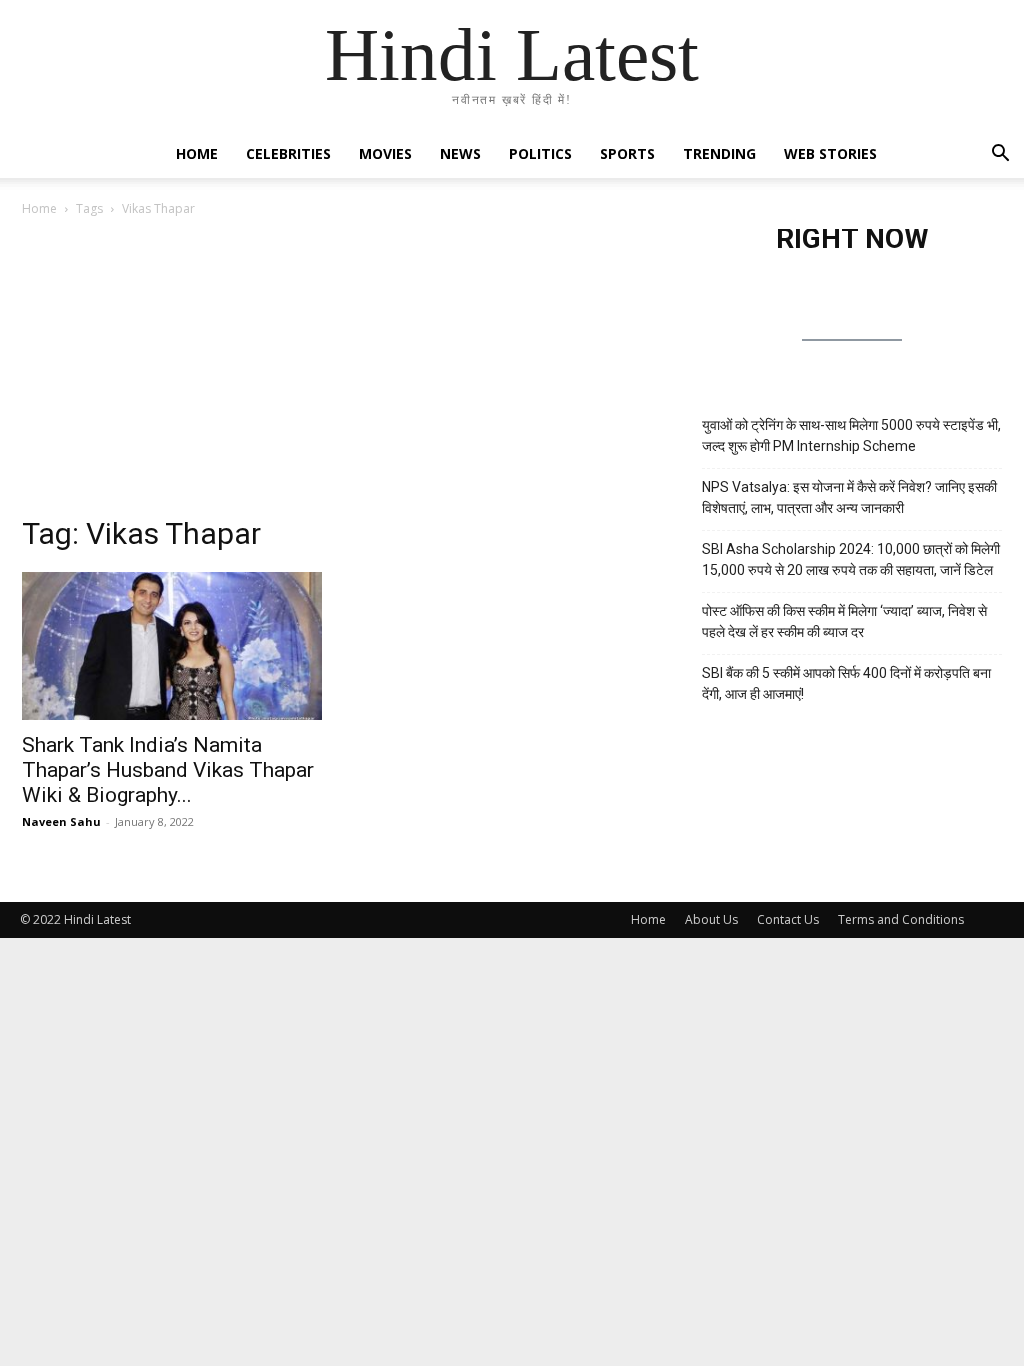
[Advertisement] (342, 379)
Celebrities (288, 153)
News (460, 153)
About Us (711, 919)
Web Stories (830, 153)
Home (197, 153)
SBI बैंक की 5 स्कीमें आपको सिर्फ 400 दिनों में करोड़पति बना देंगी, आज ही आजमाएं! (846, 683)
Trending (719, 153)
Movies (385, 153)
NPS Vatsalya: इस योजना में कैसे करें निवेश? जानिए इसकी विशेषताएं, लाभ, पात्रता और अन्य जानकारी (849, 497)
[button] (1000, 155)
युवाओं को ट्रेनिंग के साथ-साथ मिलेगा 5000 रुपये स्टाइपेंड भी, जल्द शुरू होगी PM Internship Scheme (851, 435)
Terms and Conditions (901, 919)
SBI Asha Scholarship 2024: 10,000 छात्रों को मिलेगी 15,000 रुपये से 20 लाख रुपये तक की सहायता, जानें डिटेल (851, 559)
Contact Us (788, 919)
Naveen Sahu (61, 821)
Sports (627, 153)
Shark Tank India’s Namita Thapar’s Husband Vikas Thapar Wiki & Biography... (168, 770)
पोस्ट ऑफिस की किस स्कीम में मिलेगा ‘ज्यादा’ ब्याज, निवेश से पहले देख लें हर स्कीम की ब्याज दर (844, 621)
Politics (540, 153)
